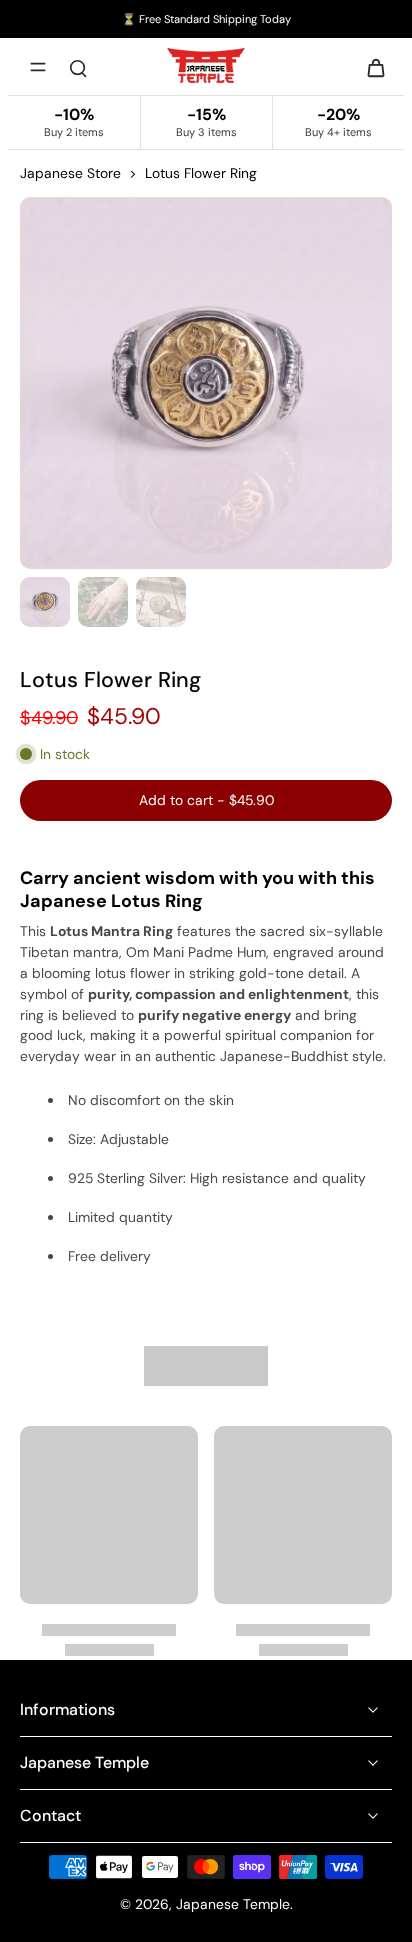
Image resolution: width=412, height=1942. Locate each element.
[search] (78, 67)
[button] (206, 801)
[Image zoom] (206, 383)
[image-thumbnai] (45, 602)
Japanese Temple (233, 1904)
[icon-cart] (370, 67)
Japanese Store (70, 173)
